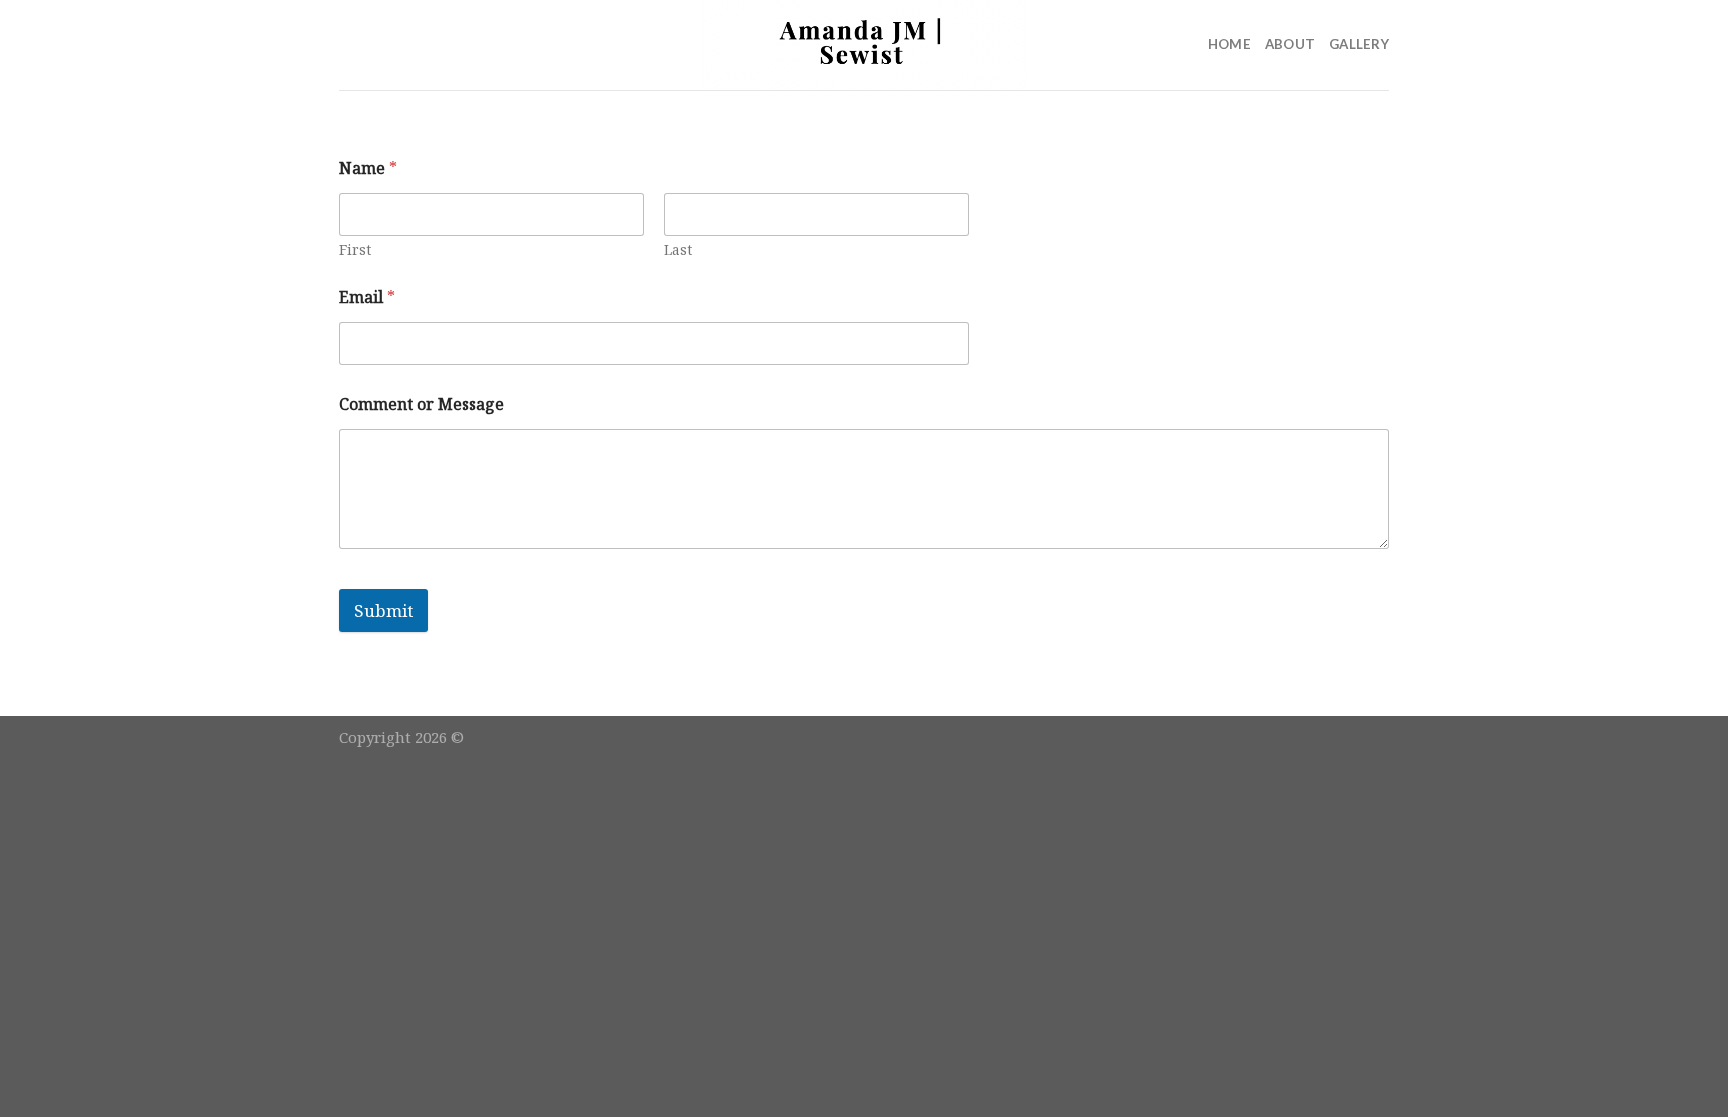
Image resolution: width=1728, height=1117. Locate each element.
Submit (383, 610)
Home (1229, 44)
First (355, 249)
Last (678, 249)
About (1290, 44)
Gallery (1359, 44)
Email (367, 297)
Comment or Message (421, 404)
